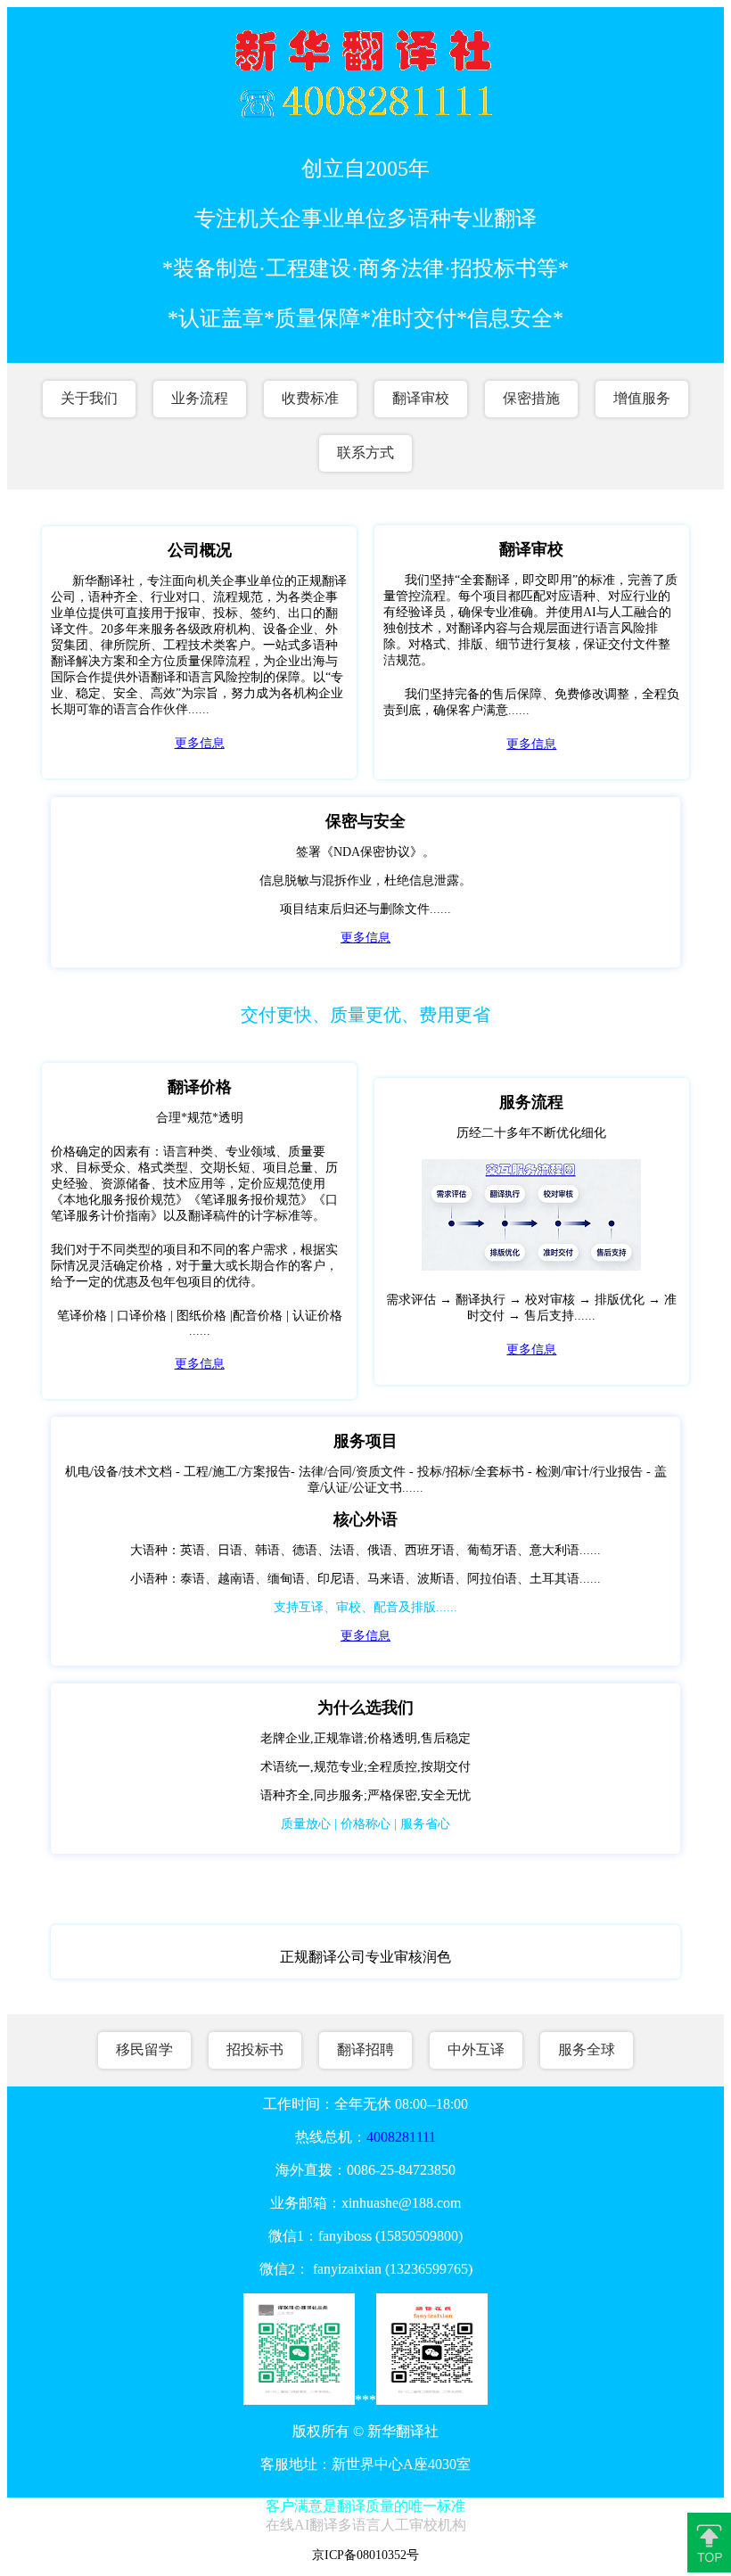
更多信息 (200, 743)
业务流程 (200, 398)
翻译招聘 (365, 2049)
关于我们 (89, 398)
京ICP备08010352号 (365, 2555)
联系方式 (365, 453)
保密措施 (531, 398)
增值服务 (642, 398)
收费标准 (310, 398)
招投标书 (255, 2049)
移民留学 (144, 2049)
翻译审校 (421, 398)
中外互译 (476, 2049)
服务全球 (587, 2049)
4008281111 (401, 2137)
